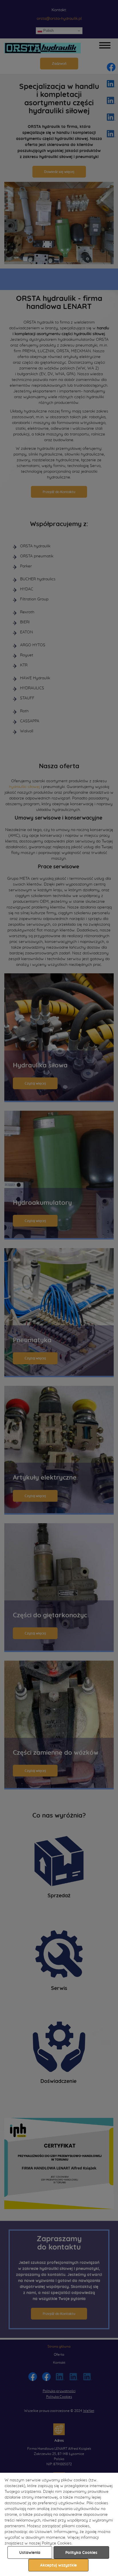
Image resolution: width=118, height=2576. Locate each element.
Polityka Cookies (81, 2553)
